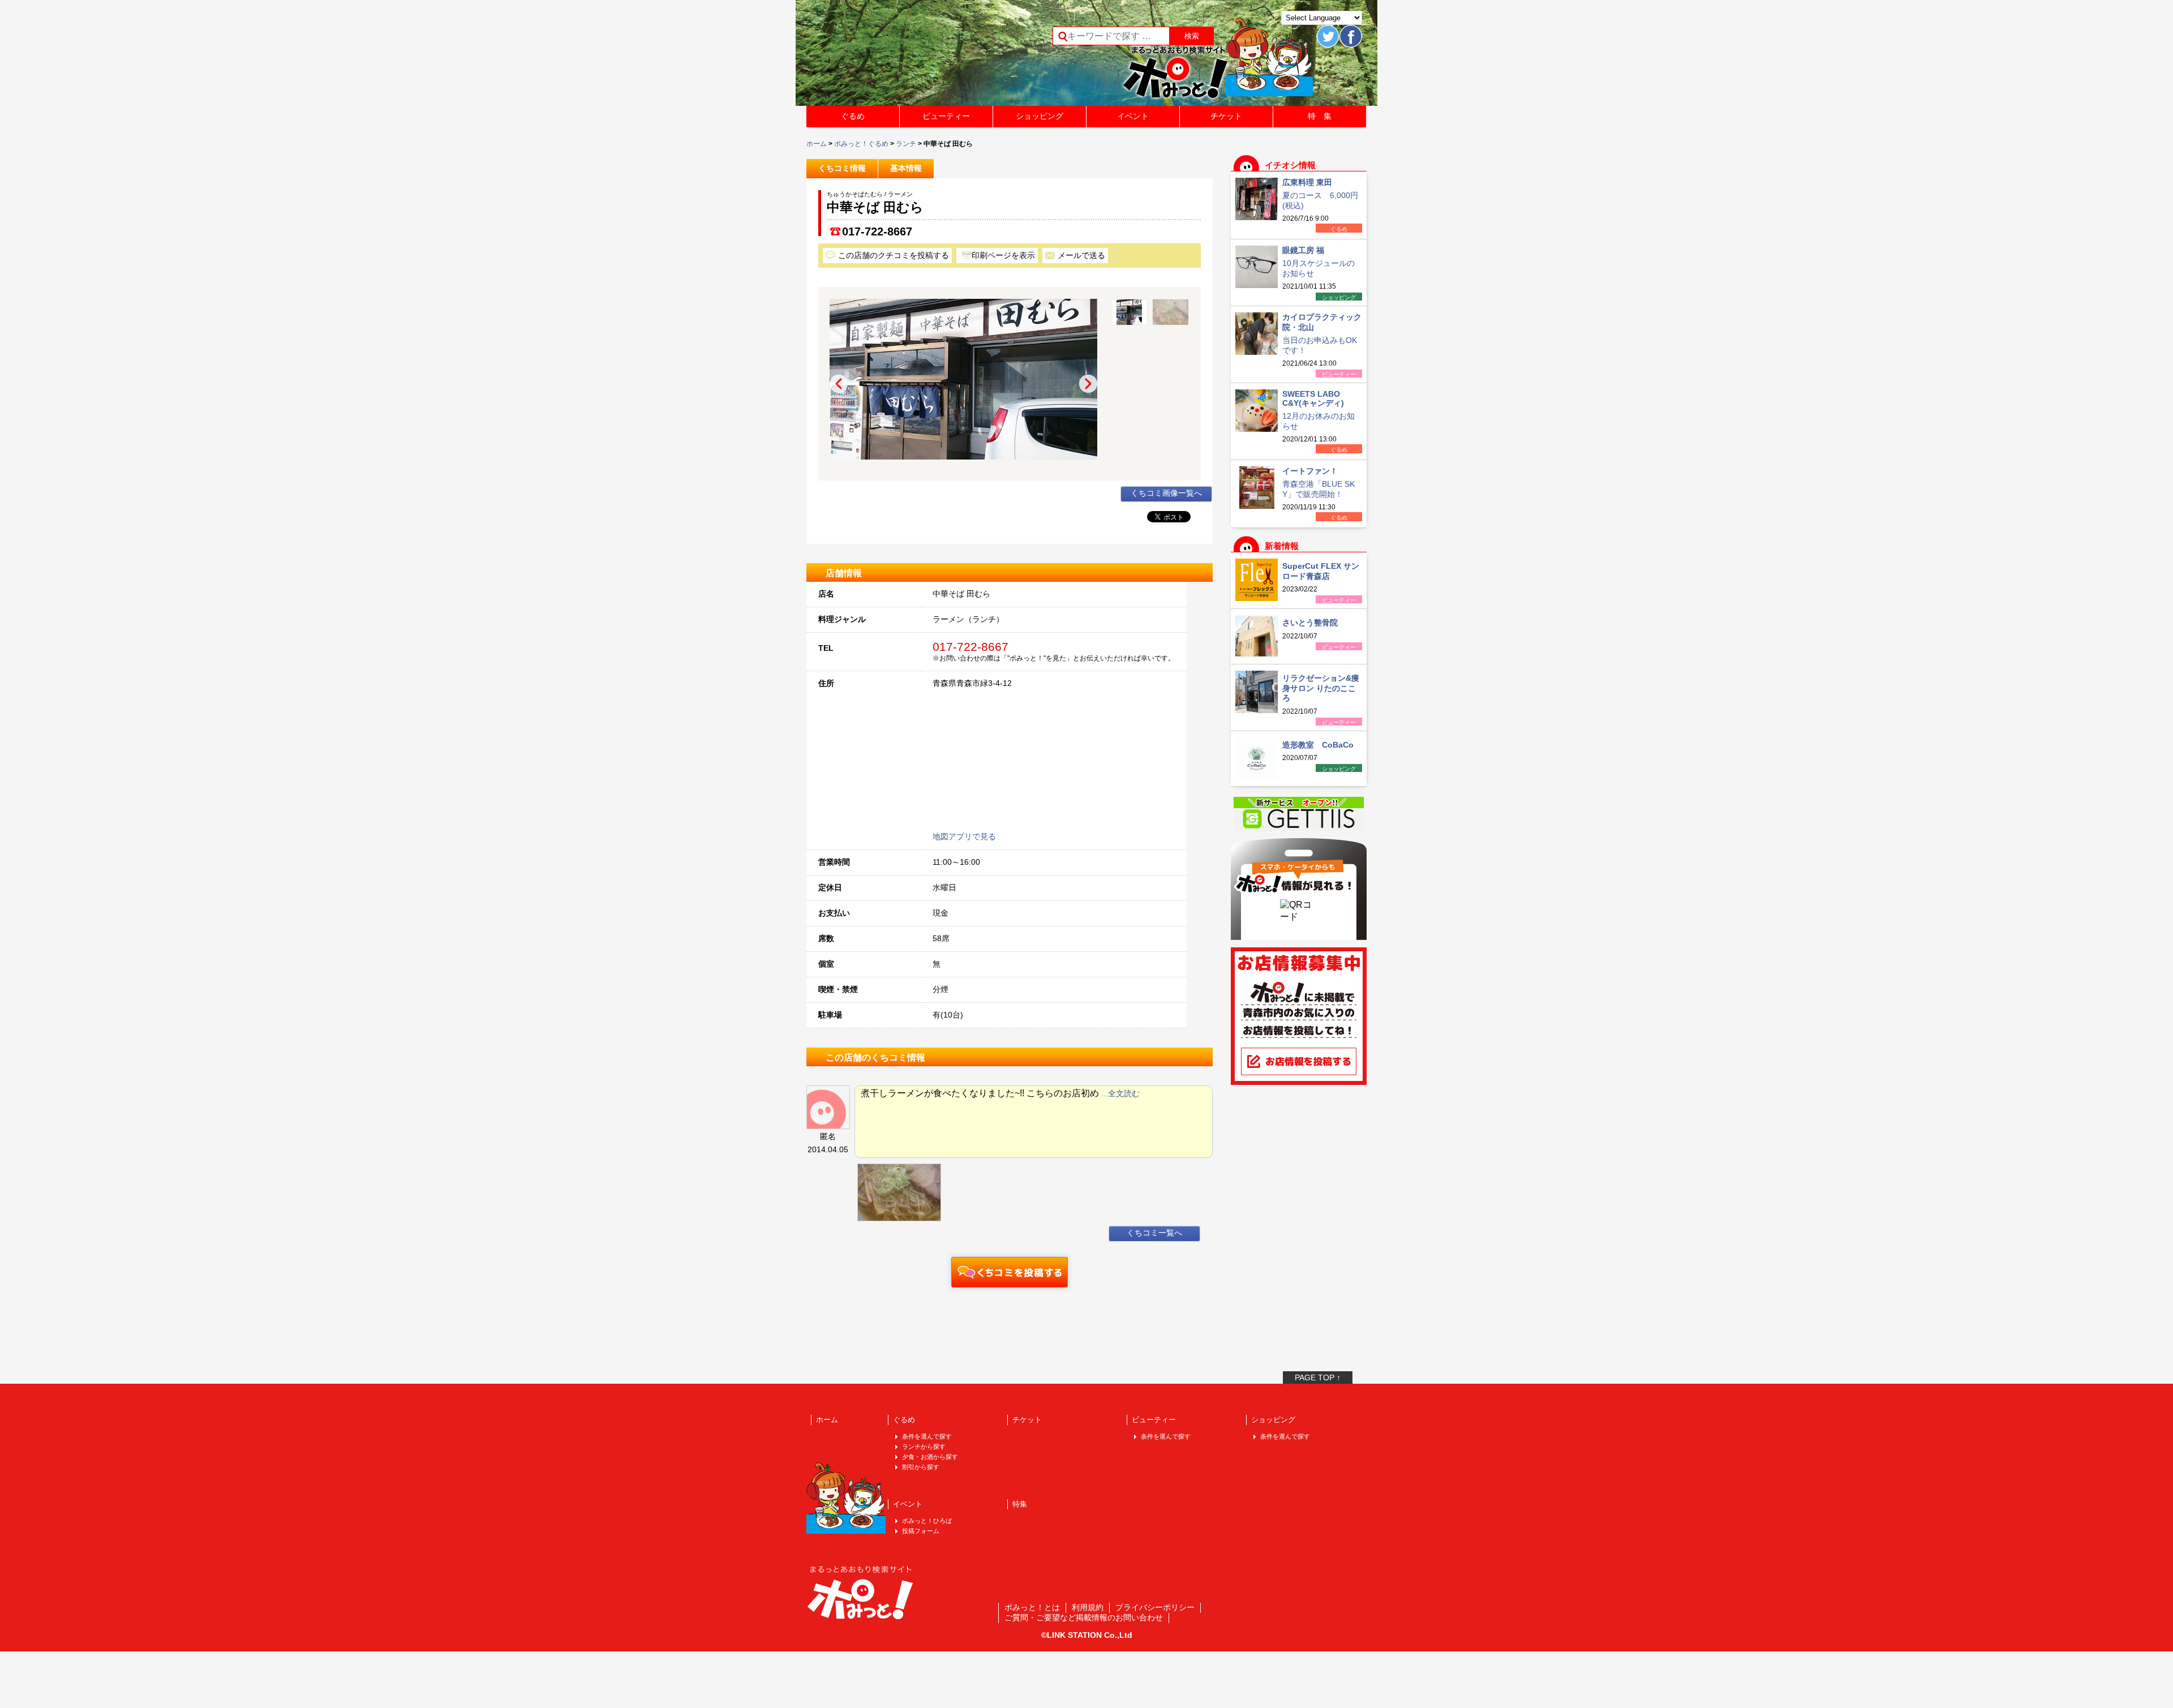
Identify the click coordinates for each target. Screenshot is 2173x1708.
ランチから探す (924, 1447)
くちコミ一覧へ (1154, 1233)
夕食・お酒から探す (930, 1457)
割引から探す (921, 1467)
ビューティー (946, 116)
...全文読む (1120, 1093)
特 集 (1320, 116)
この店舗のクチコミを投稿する (894, 255)
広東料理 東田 (1307, 182)
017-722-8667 (877, 231)
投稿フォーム (921, 1531)
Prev (839, 384)
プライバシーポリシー (1155, 1607)
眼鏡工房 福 (1303, 250)
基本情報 (906, 168)
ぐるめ (853, 116)
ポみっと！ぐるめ (861, 144)
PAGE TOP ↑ (1318, 1377)
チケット (1226, 116)
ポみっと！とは (1032, 1607)
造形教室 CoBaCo (1318, 745)
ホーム (817, 144)
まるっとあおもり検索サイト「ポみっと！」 (891, 57)
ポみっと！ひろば (927, 1521)
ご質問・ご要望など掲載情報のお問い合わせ (1084, 1617)
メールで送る (1081, 255)
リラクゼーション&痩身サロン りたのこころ (1321, 688)
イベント (1133, 116)
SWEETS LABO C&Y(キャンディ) (1313, 398)
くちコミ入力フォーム (1010, 1272)
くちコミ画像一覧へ (1166, 493)
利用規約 (1088, 1607)
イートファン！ (1310, 471)
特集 (1020, 1504)
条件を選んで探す (927, 1436)
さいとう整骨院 (1310, 623)
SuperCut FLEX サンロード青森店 (1321, 571)
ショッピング (1040, 116)
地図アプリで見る (964, 836)
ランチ (906, 144)
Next (1088, 384)
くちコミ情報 (842, 168)
